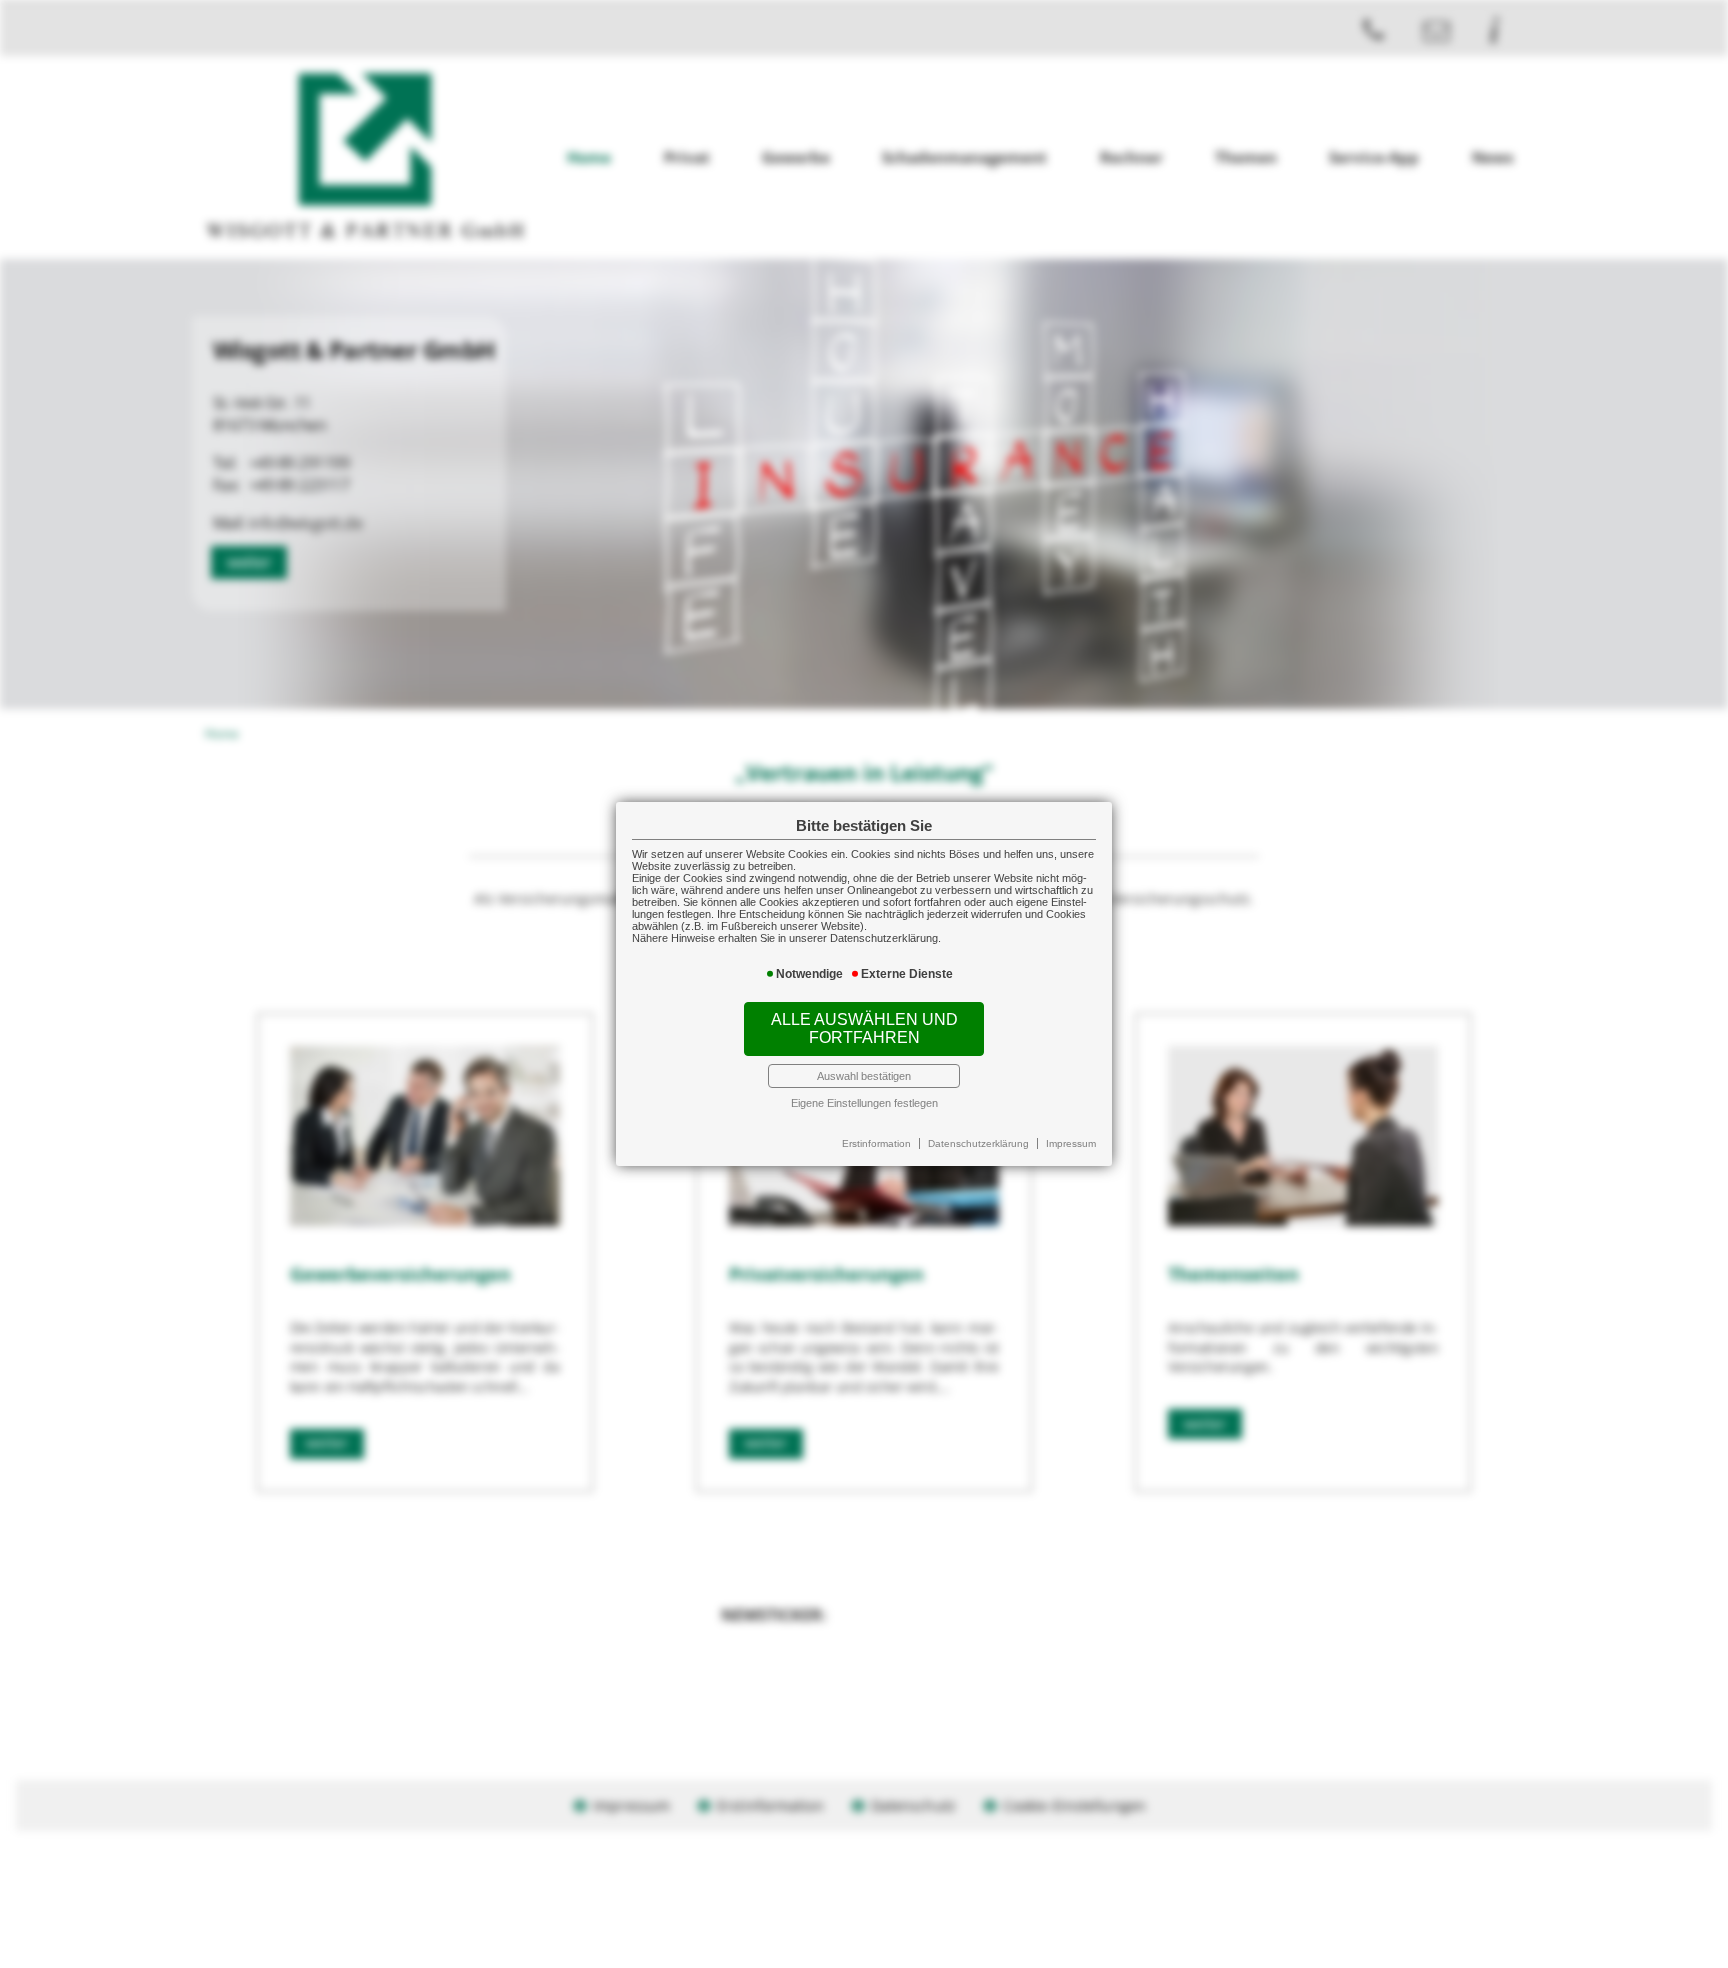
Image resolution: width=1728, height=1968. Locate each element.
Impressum (1071, 1143)
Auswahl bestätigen (864, 1076)
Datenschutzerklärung (978, 1143)
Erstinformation (876, 1143)
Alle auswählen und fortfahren (864, 1028)
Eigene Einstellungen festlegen (864, 1103)
